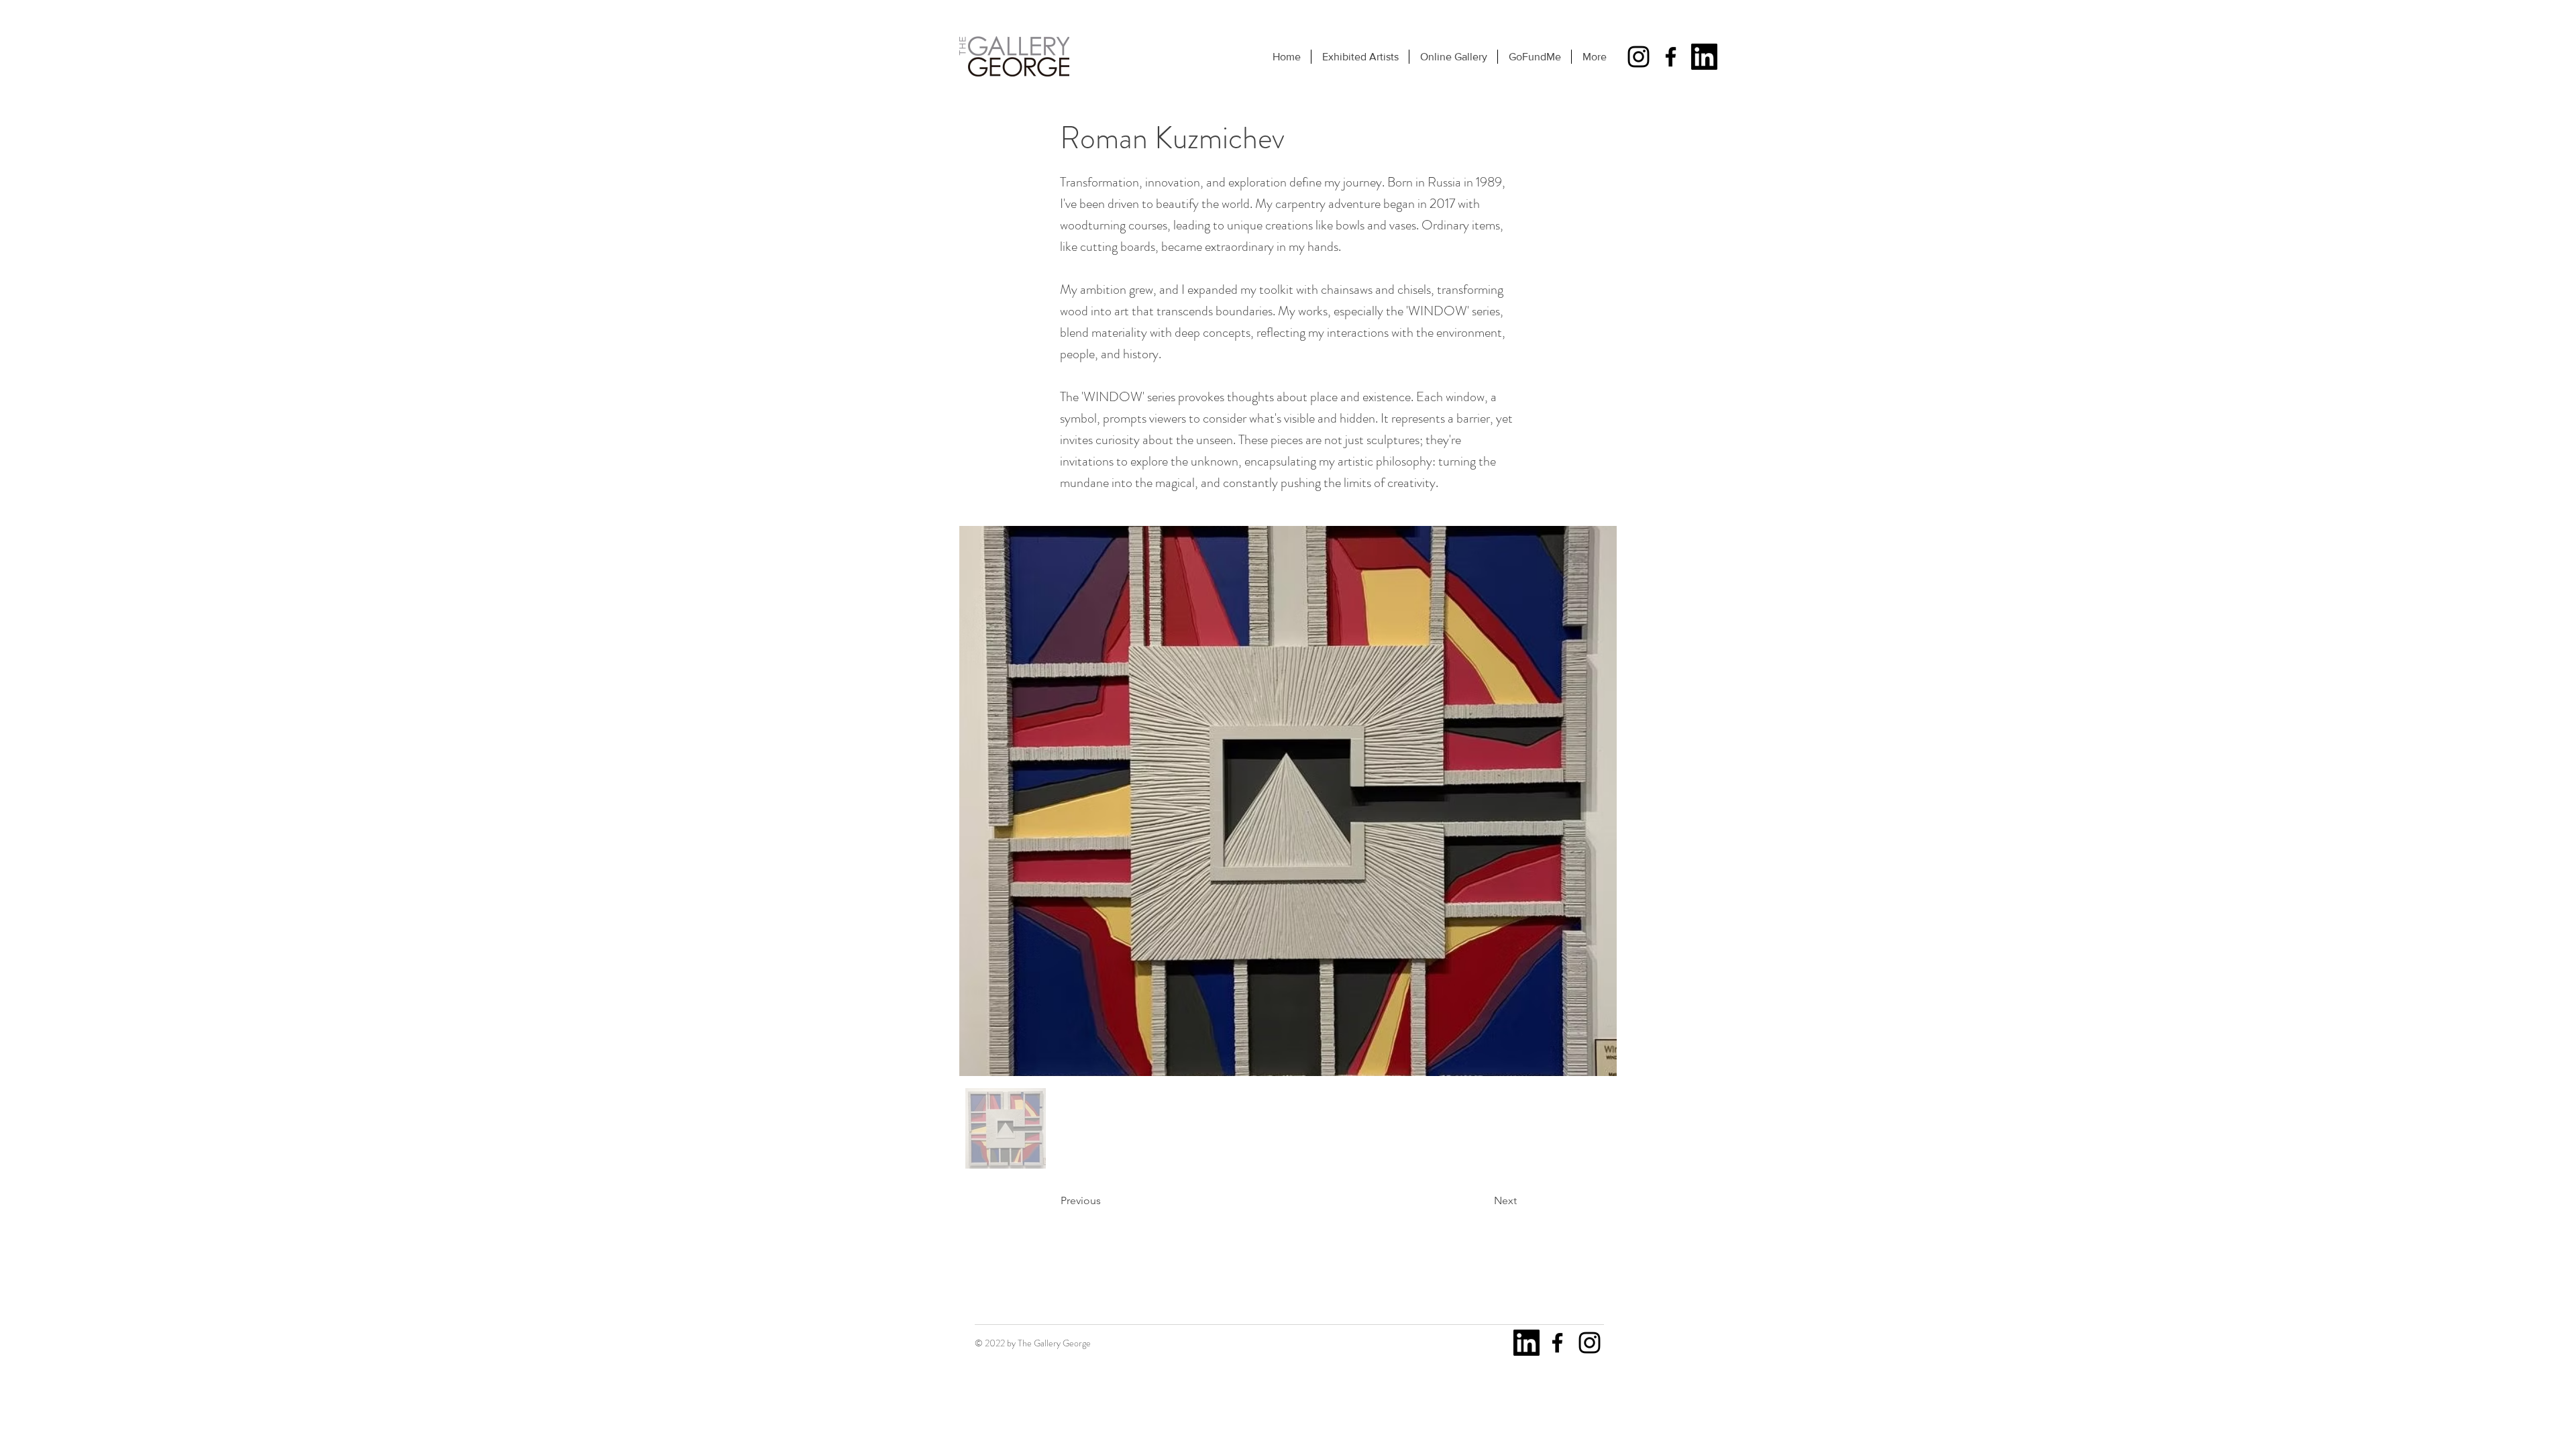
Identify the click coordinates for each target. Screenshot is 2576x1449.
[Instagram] (1639, 57)
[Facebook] (1671, 57)
